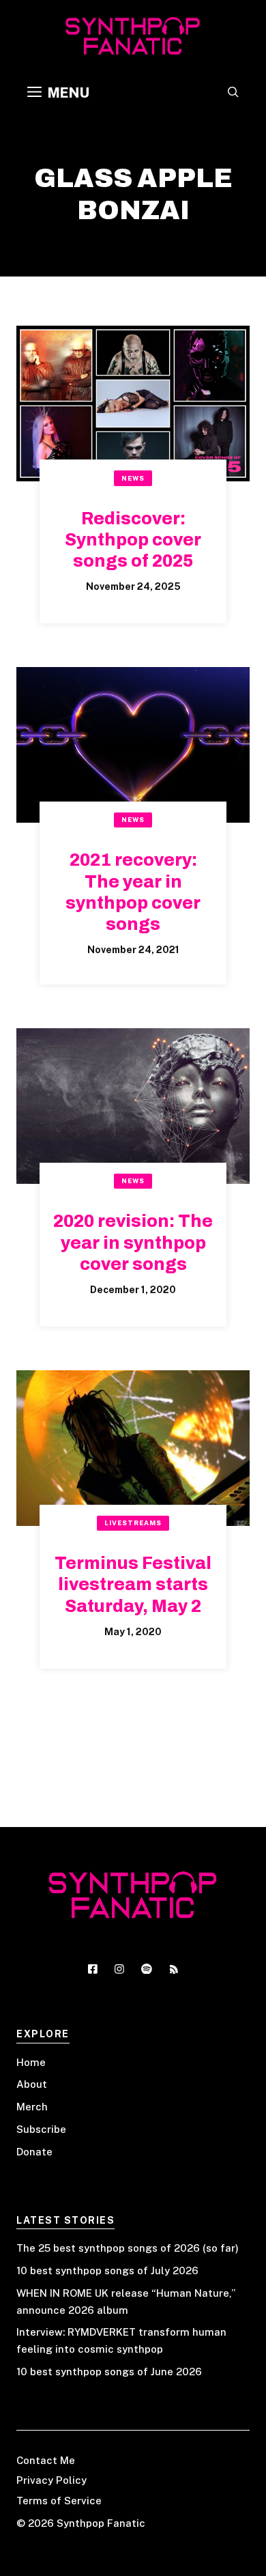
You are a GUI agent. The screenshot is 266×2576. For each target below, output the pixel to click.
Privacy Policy (51, 2480)
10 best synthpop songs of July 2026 (107, 2270)
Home (31, 2062)
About (32, 2084)
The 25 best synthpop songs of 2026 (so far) (128, 2248)
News (133, 478)
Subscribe (41, 2129)
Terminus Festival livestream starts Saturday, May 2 (133, 1585)
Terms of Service (59, 2501)
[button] (233, 93)
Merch (32, 2107)
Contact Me (46, 2460)
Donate (34, 2152)
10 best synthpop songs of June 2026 (109, 2372)
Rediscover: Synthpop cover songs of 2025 (133, 540)
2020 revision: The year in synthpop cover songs (133, 1243)
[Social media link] (93, 1969)
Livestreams (133, 1523)
